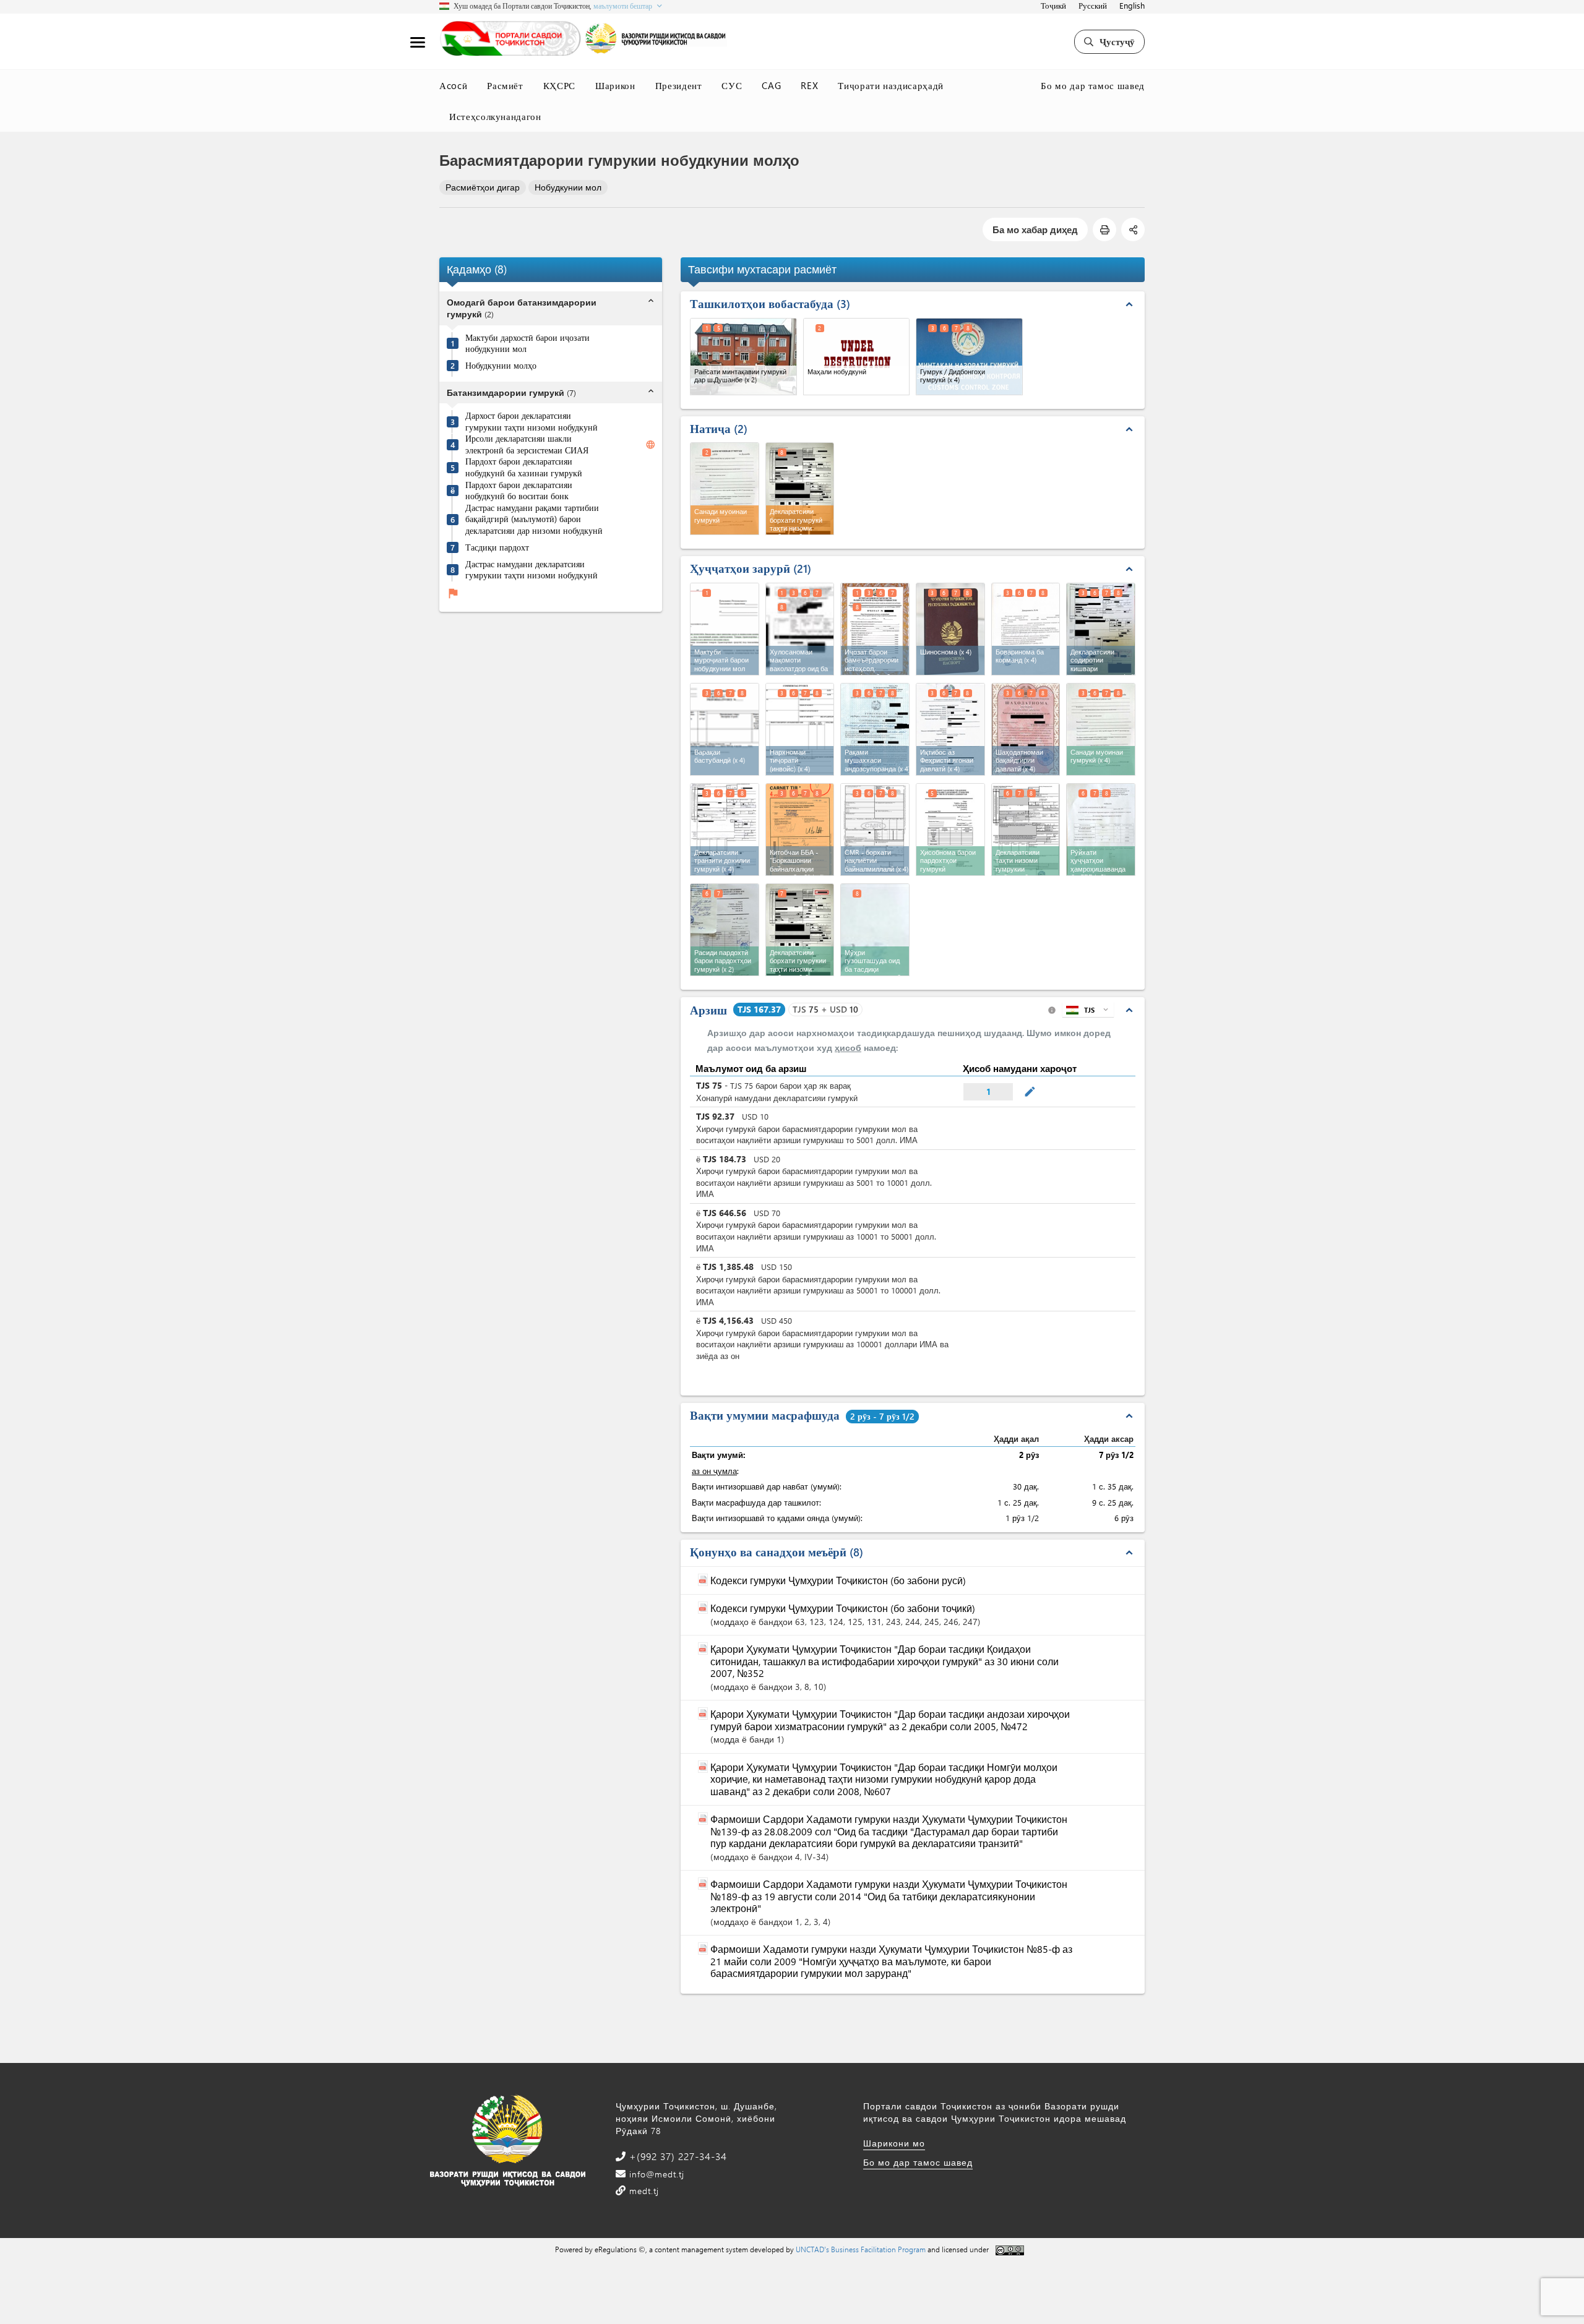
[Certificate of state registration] (1026, 729)
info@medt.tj (655, 2174)
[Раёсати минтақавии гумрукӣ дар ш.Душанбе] (743, 357)
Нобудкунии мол (568, 187)
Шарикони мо (894, 2143)
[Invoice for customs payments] (950, 830)
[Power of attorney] (1026, 629)
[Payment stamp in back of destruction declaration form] (875, 930)
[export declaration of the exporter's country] (1101, 629)
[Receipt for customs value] (725, 930)
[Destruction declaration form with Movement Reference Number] (800, 930)
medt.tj (643, 2191)
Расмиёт (505, 85)
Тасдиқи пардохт (497, 547)
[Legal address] (950, 729)
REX (809, 85)
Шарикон (615, 85)
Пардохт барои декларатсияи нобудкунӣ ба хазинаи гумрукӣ (524, 468)
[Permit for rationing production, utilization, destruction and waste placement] (875, 629)
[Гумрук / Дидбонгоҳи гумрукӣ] (969, 357)
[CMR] (875, 830)
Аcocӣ (453, 85)
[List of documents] (1101, 830)
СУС (732, 85)
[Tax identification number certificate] (875, 729)
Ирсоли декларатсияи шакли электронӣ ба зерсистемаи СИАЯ (527, 445)
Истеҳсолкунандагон (495, 116)
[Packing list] (725, 729)
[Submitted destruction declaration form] (1026, 830)
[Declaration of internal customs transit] (725, 830)
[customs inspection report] (1101, 729)
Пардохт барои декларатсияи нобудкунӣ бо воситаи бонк (519, 491)
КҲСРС (559, 85)
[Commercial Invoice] (800, 729)
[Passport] (950, 629)
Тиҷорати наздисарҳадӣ (891, 85)
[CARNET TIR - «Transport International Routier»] (800, 830)
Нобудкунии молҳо (501, 366)
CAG (771, 85)
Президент (679, 85)
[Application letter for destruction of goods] (725, 629)
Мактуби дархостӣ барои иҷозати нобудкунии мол (527, 344)
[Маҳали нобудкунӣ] (857, 357)
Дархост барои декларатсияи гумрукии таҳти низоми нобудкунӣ (532, 422)
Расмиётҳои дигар (483, 187)
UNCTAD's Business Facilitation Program (861, 2249)
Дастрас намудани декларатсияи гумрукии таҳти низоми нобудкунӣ (532, 570)
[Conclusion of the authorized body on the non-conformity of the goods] (800, 629)
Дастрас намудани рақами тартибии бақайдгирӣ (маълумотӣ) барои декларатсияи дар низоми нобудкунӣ (534, 519)
